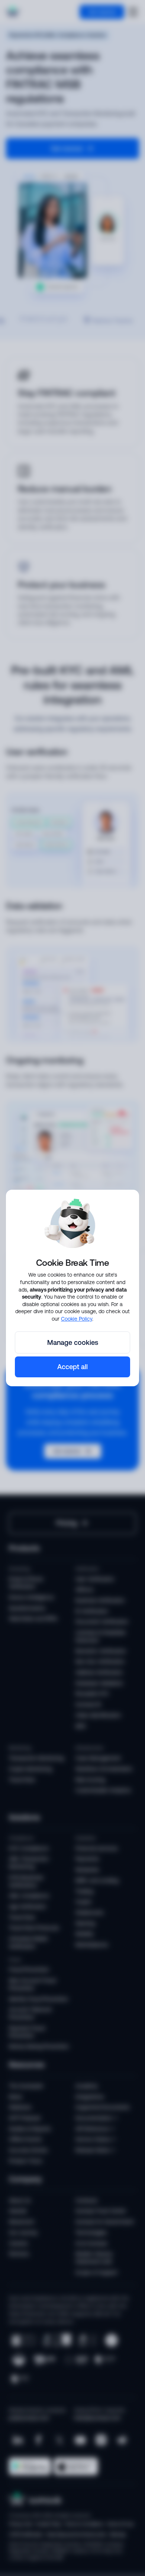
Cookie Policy (77, 1319)
